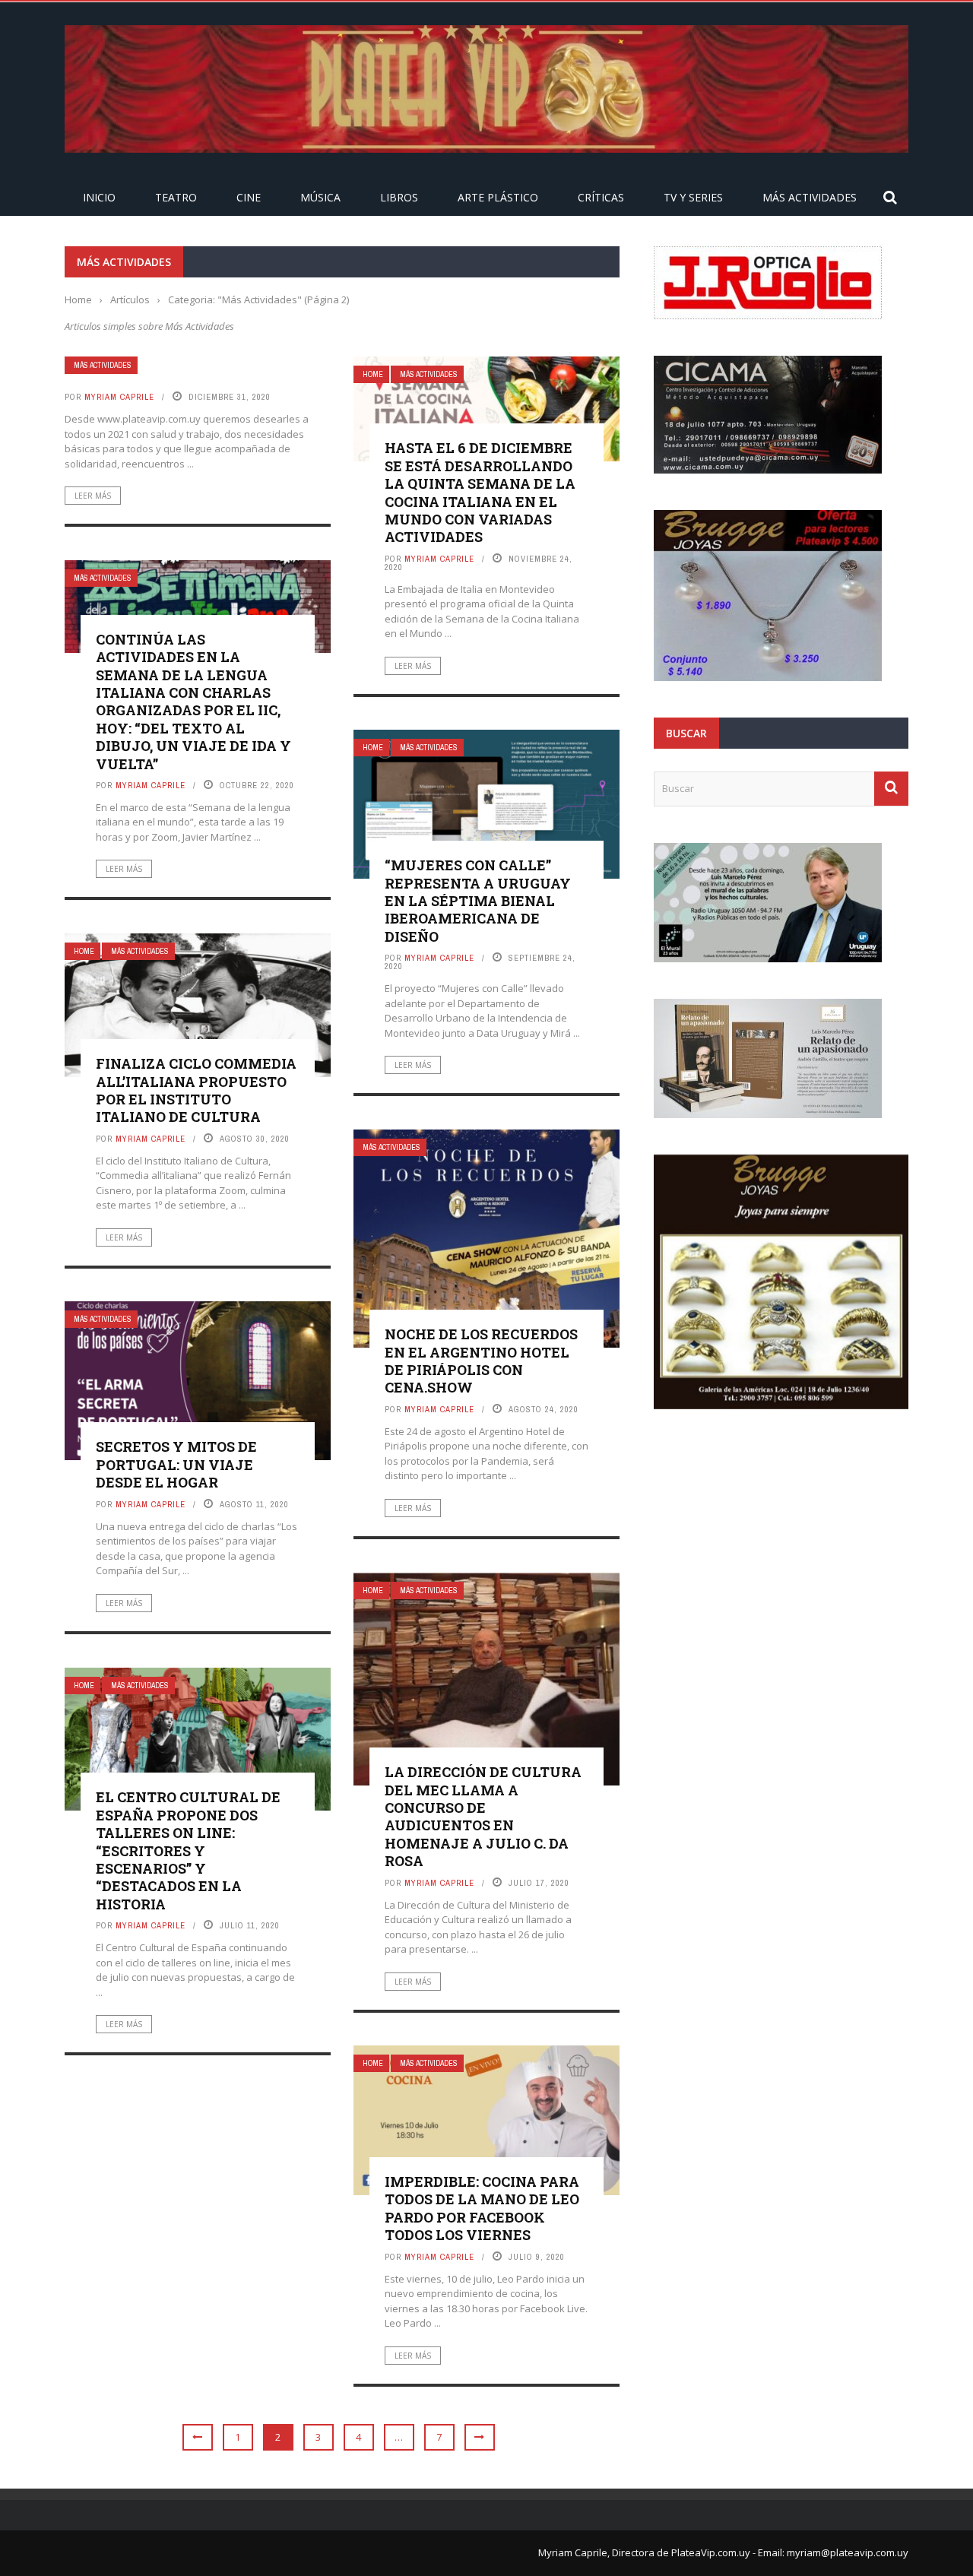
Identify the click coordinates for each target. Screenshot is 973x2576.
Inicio (99, 197)
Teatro (176, 197)
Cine (249, 197)
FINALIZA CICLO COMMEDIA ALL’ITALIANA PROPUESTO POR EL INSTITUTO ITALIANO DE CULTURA (196, 1090)
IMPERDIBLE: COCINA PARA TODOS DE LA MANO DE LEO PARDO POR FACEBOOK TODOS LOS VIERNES (482, 2208)
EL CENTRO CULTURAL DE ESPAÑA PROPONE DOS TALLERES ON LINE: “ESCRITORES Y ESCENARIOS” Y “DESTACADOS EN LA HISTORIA (188, 1850)
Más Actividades (810, 197)
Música (320, 197)
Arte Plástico (498, 197)
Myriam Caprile (119, 397)
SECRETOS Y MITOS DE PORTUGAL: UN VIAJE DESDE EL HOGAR (176, 1464)
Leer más (93, 496)
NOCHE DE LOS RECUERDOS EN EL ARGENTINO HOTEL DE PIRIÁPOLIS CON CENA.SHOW (481, 1361)
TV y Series (693, 197)
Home (373, 374)
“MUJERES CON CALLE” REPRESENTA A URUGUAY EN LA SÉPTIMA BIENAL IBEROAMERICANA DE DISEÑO (478, 901)
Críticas (601, 197)
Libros (399, 197)
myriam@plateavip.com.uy (848, 2552)
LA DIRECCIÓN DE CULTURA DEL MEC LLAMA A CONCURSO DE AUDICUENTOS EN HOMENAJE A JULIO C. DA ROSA (483, 1816)
